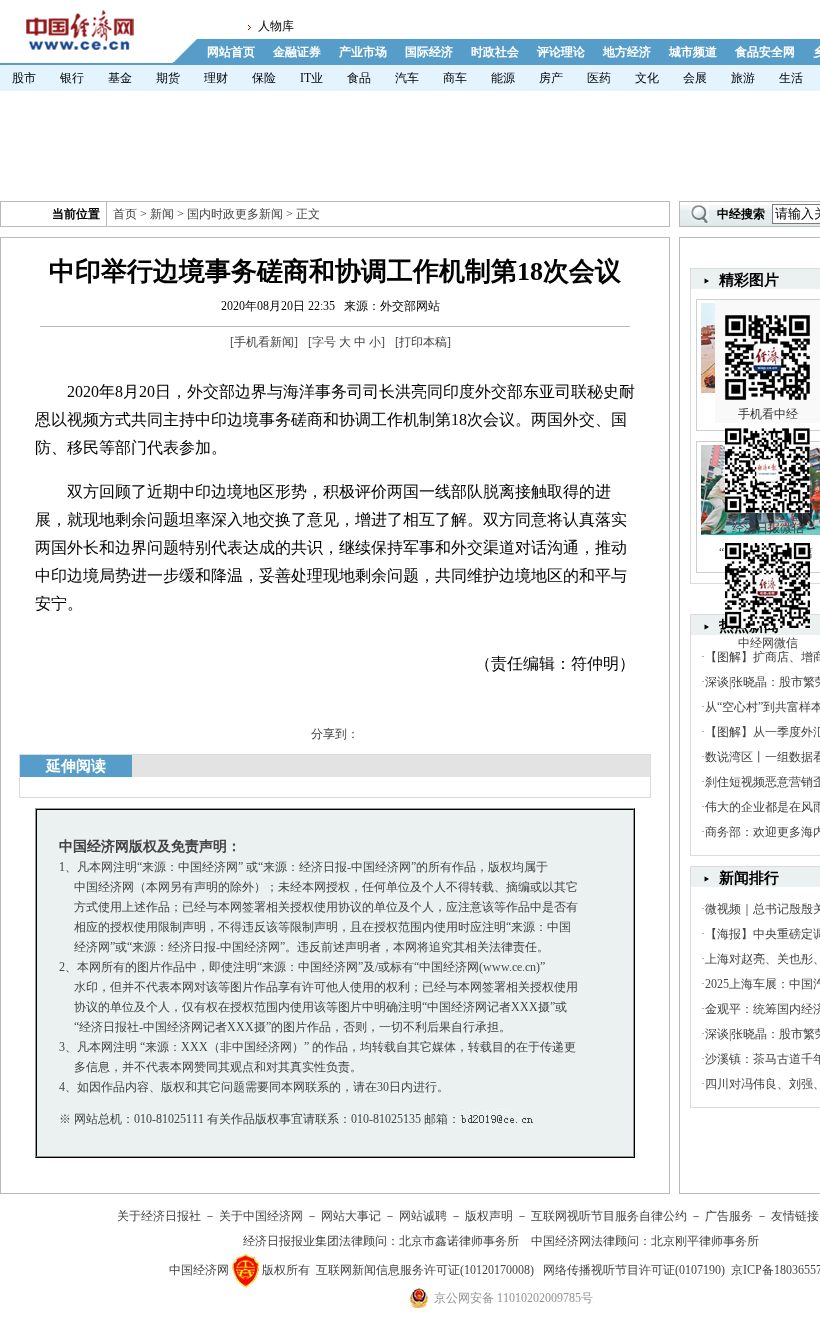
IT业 (311, 78)
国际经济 (429, 52)
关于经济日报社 (159, 1216)
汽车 (407, 78)
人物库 (276, 26)
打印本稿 (423, 342)
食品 (359, 78)
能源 (503, 78)
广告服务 (729, 1216)
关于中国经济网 (261, 1216)
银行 (72, 78)
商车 (455, 78)
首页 (125, 214)
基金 (120, 78)
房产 (551, 78)
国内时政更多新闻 (235, 214)
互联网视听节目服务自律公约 (609, 1216)
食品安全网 (765, 52)
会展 (695, 78)
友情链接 (795, 1216)
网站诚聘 (423, 1216)
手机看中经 (768, 414)
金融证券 (297, 52)
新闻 (162, 214)
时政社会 (495, 52)
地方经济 (627, 52)
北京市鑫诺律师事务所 (459, 1241)
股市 (24, 78)
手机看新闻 (264, 342)
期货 (168, 78)
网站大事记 (351, 1216)
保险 (264, 78)
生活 (791, 78)
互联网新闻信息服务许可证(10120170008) (425, 1270)
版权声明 (489, 1216)
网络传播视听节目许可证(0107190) (634, 1270)
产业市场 (363, 52)
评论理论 (561, 52)
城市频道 (693, 52)
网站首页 (231, 52)
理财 (216, 78)
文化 (647, 78)
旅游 (743, 78)
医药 (599, 78)
